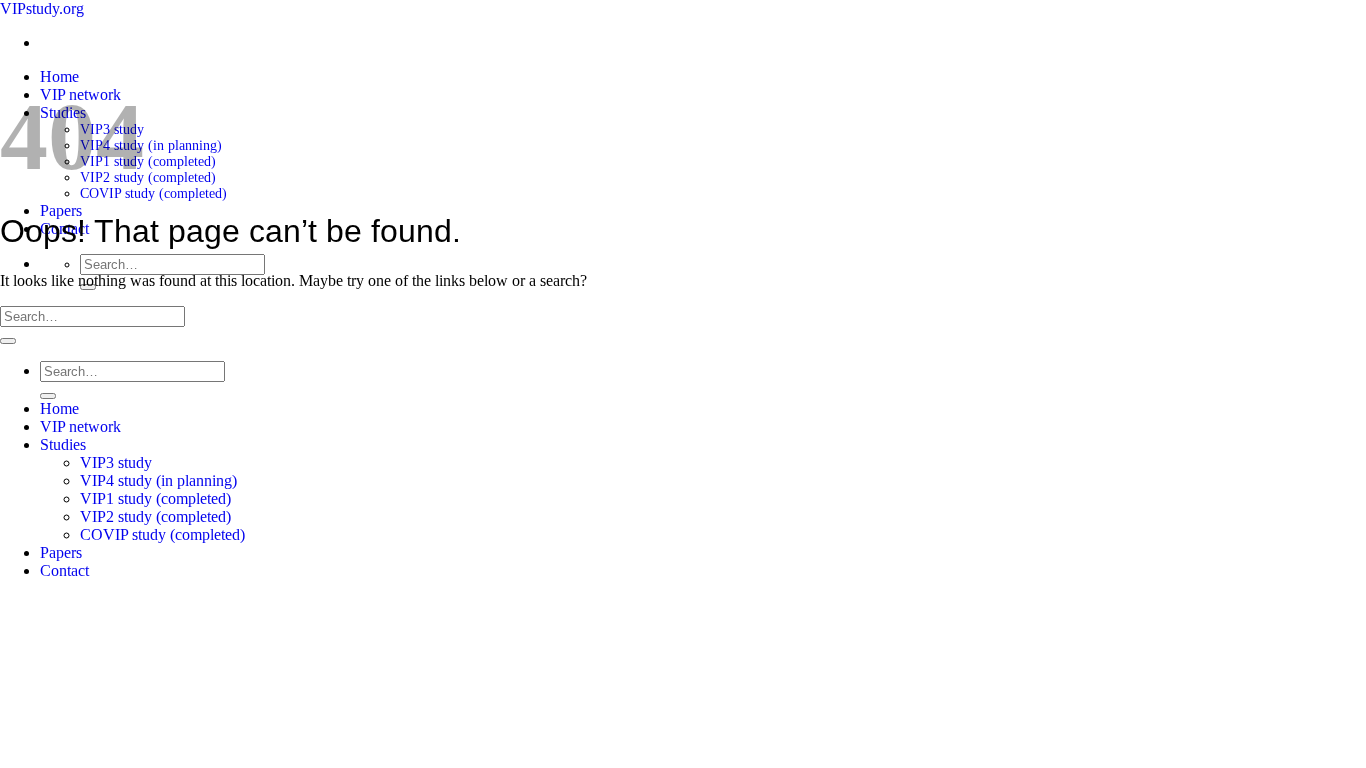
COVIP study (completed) (153, 193)
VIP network (80, 426)
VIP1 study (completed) (148, 161)
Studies (63, 444)
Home (59, 76)
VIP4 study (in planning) (151, 145)
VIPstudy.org (42, 8)
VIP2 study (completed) (148, 177)
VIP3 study (116, 462)
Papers (61, 210)
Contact (64, 570)
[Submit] (8, 341)
